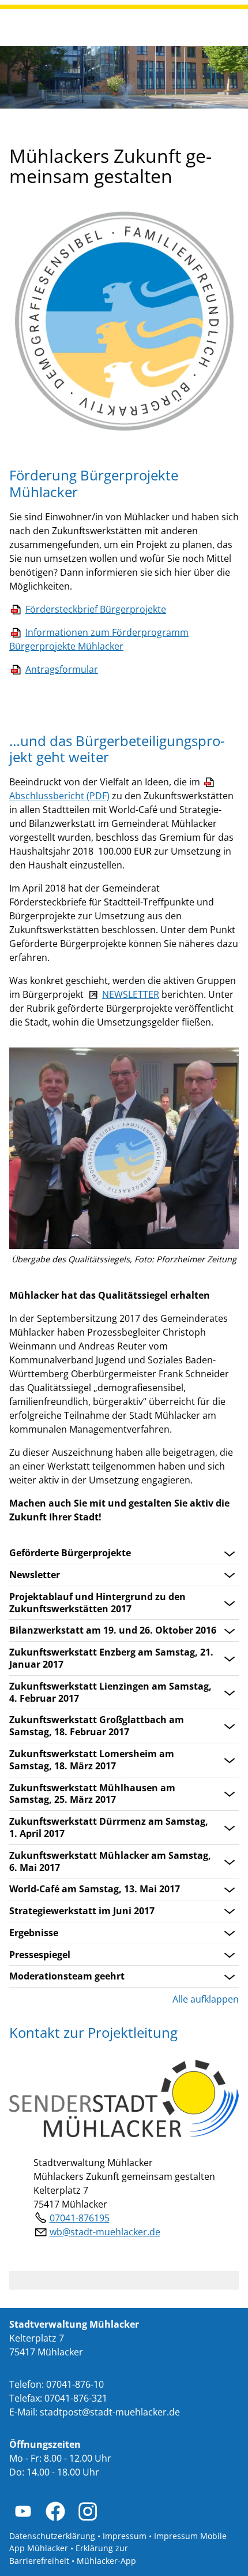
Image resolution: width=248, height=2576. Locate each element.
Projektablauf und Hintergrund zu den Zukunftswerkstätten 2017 (97, 1603)
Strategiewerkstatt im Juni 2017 (82, 1911)
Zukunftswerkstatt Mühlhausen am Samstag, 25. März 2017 (92, 1794)
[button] (23, 2511)
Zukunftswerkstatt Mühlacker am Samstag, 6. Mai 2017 (110, 1862)
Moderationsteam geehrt (67, 1976)
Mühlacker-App (106, 2561)
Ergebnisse (34, 1933)
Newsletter (35, 1575)
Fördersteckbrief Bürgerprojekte (96, 609)
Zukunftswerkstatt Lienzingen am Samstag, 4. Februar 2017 (110, 1693)
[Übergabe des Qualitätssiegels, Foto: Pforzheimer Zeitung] (124, 1148)
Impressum (125, 2536)
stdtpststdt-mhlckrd (107, 2412)
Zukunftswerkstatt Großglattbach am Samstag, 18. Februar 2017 (97, 1726)
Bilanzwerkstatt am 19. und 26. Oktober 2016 (113, 1630)
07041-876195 (80, 2218)
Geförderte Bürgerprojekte (70, 1553)
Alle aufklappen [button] (206, 1999)
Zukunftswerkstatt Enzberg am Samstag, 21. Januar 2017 (111, 1658)
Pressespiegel (40, 1955)
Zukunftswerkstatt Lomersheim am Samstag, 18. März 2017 (92, 1760)
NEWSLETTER (131, 994)
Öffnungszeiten (45, 2444)
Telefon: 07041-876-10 (57, 2384)
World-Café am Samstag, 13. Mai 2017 (95, 1889)
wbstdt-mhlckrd (102, 2232)
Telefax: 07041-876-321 (58, 2398)
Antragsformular (62, 669)
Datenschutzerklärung (52, 2536)
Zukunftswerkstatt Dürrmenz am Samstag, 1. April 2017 (109, 1828)
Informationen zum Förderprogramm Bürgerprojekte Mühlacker (99, 639)
